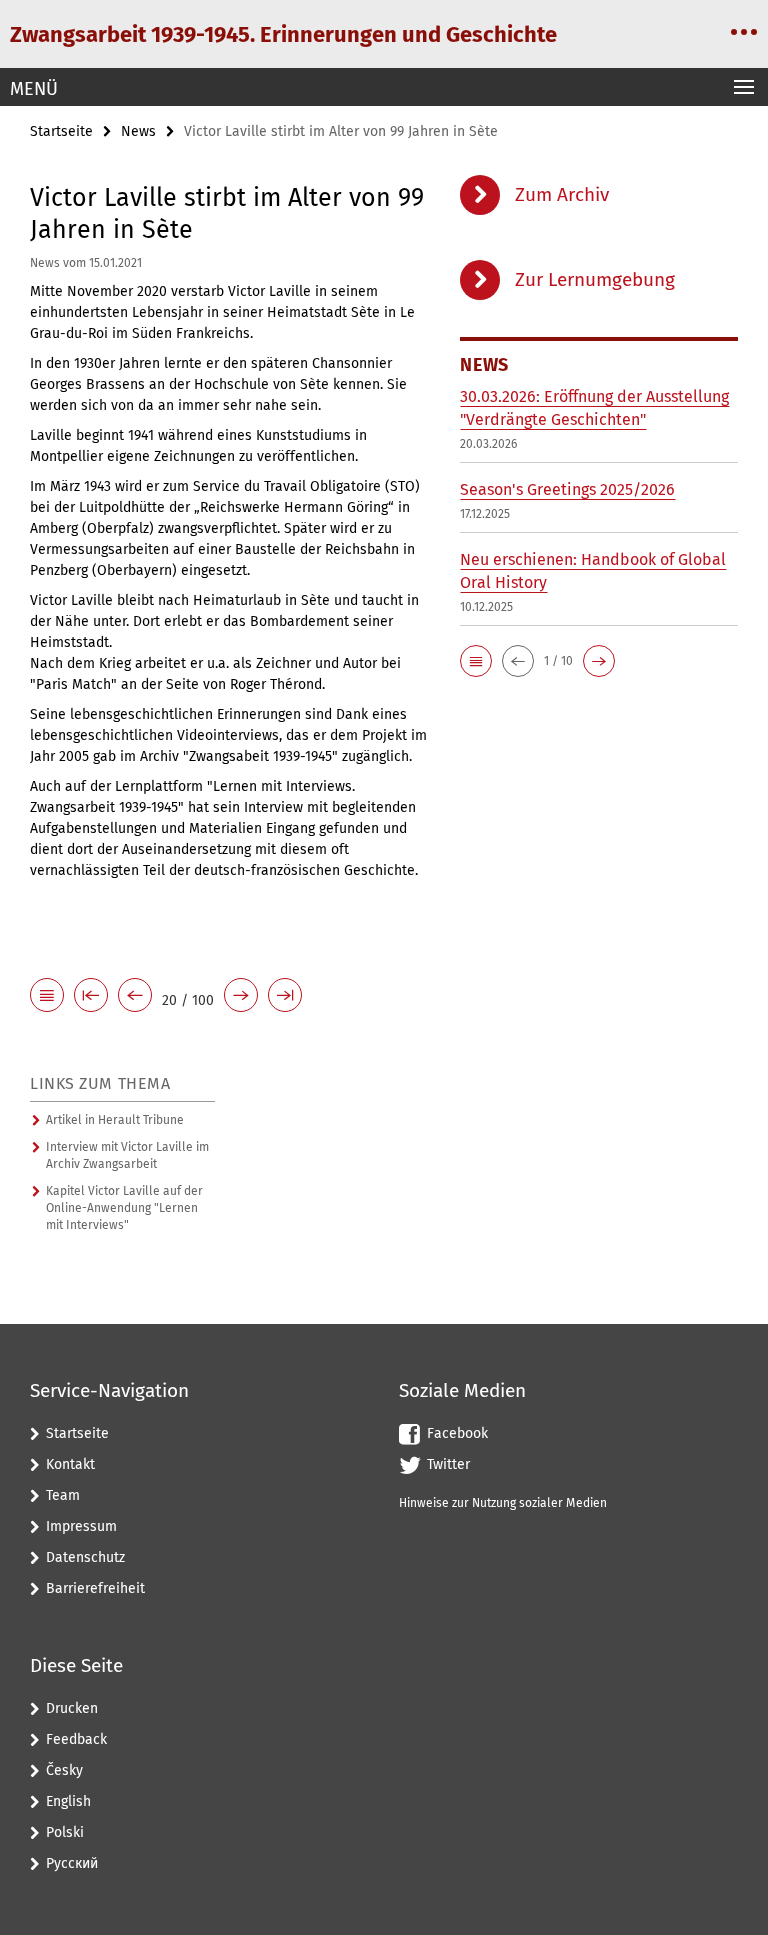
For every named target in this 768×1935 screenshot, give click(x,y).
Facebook (457, 1433)
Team (63, 1495)
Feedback (76, 1739)
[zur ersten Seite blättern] (91, 996)
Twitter (448, 1464)
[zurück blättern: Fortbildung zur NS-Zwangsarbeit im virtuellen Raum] (135, 996)
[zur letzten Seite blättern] (285, 996)
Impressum (81, 1526)
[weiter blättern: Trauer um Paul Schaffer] (241, 996)
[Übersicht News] (47, 996)
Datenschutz (85, 1557)
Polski (65, 1832)
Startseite (61, 131)
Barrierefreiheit (95, 1588)
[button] (476, 661)
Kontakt (70, 1464)
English (68, 1801)
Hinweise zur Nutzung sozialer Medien (503, 1503)
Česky (64, 1770)
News (138, 131)
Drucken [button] (72, 1708)
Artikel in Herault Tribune (115, 1120)
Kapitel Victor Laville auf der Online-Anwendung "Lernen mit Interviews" (124, 1208)
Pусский (72, 1863)
